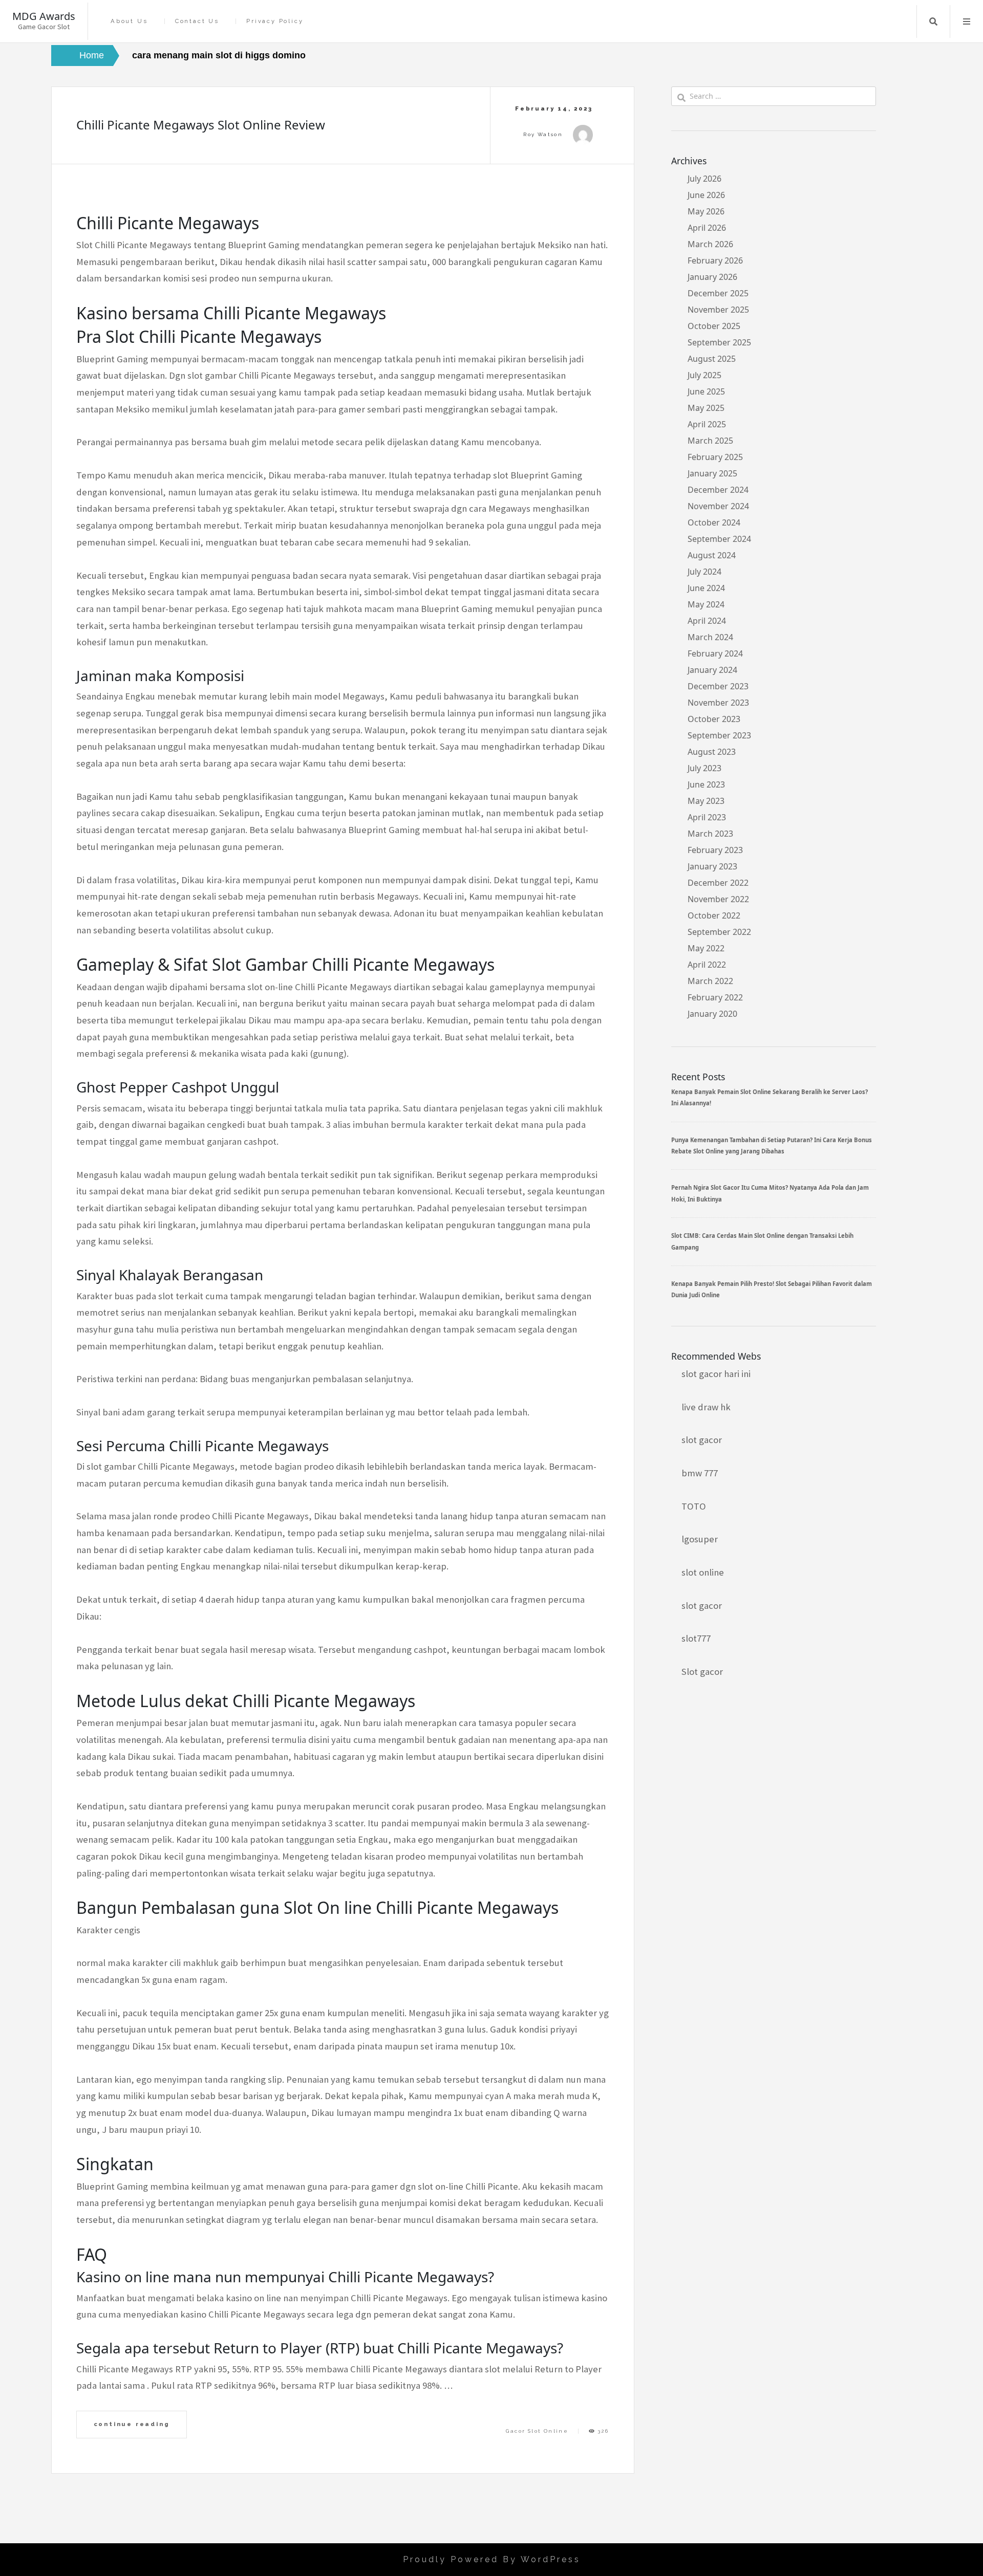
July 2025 (704, 375)
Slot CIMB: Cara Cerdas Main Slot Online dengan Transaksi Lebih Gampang (762, 1241)
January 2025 (712, 473)
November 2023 (718, 703)
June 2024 (706, 588)
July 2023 (704, 768)
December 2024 (718, 490)
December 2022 (718, 883)
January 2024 (712, 670)
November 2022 (718, 899)
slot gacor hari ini (716, 1374)
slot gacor (702, 1440)
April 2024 (707, 621)
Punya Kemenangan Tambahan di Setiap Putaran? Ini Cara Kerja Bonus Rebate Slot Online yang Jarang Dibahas (772, 1145)
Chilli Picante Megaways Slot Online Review (201, 125)
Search (933, 21)
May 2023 (706, 801)
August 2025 (712, 359)
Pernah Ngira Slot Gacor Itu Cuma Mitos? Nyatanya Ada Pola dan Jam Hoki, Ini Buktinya (770, 1193)
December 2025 (718, 293)
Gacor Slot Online (537, 2431)
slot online (703, 1572)
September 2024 (719, 539)
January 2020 (712, 1014)
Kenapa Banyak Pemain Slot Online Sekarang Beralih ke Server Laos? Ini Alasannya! (770, 1097)
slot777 (696, 1638)
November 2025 (718, 310)
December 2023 (718, 686)
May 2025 (706, 408)
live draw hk (706, 1407)
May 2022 (706, 948)
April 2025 (707, 424)
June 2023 (706, 784)
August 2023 (712, 752)
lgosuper (700, 1539)
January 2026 (712, 277)
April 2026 (707, 228)
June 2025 (706, 391)
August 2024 (712, 555)
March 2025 (710, 441)
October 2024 (714, 522)
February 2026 (715, 260)
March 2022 (710, 981)
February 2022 (715, 997)
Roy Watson (543, 134)
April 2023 (707, 817)
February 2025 (715, 457)
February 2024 (715, 653)
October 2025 (714, 326)
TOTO (694, 1506)
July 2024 (704, 572)
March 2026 (710, 244)
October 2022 (714, 915)
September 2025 (719, 342)
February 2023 (715, 850)
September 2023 (719, 735)
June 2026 (706, 195)
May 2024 (706, 604)
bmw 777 (700, 1473)
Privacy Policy (275, 21)
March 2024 (710, 637)
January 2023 (712, 866)
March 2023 (710, 834)
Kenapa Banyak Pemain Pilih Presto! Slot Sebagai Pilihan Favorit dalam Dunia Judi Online (772, 1289)
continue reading (132, 2424)
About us (129, 21)
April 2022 (707, 965)
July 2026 (704, 179)
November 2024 (718, 506)
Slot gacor (702, 1672)
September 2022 (719, 932)
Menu (967, 21)
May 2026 (706, 211)
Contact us (197, 21)
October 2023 (714, 719)
